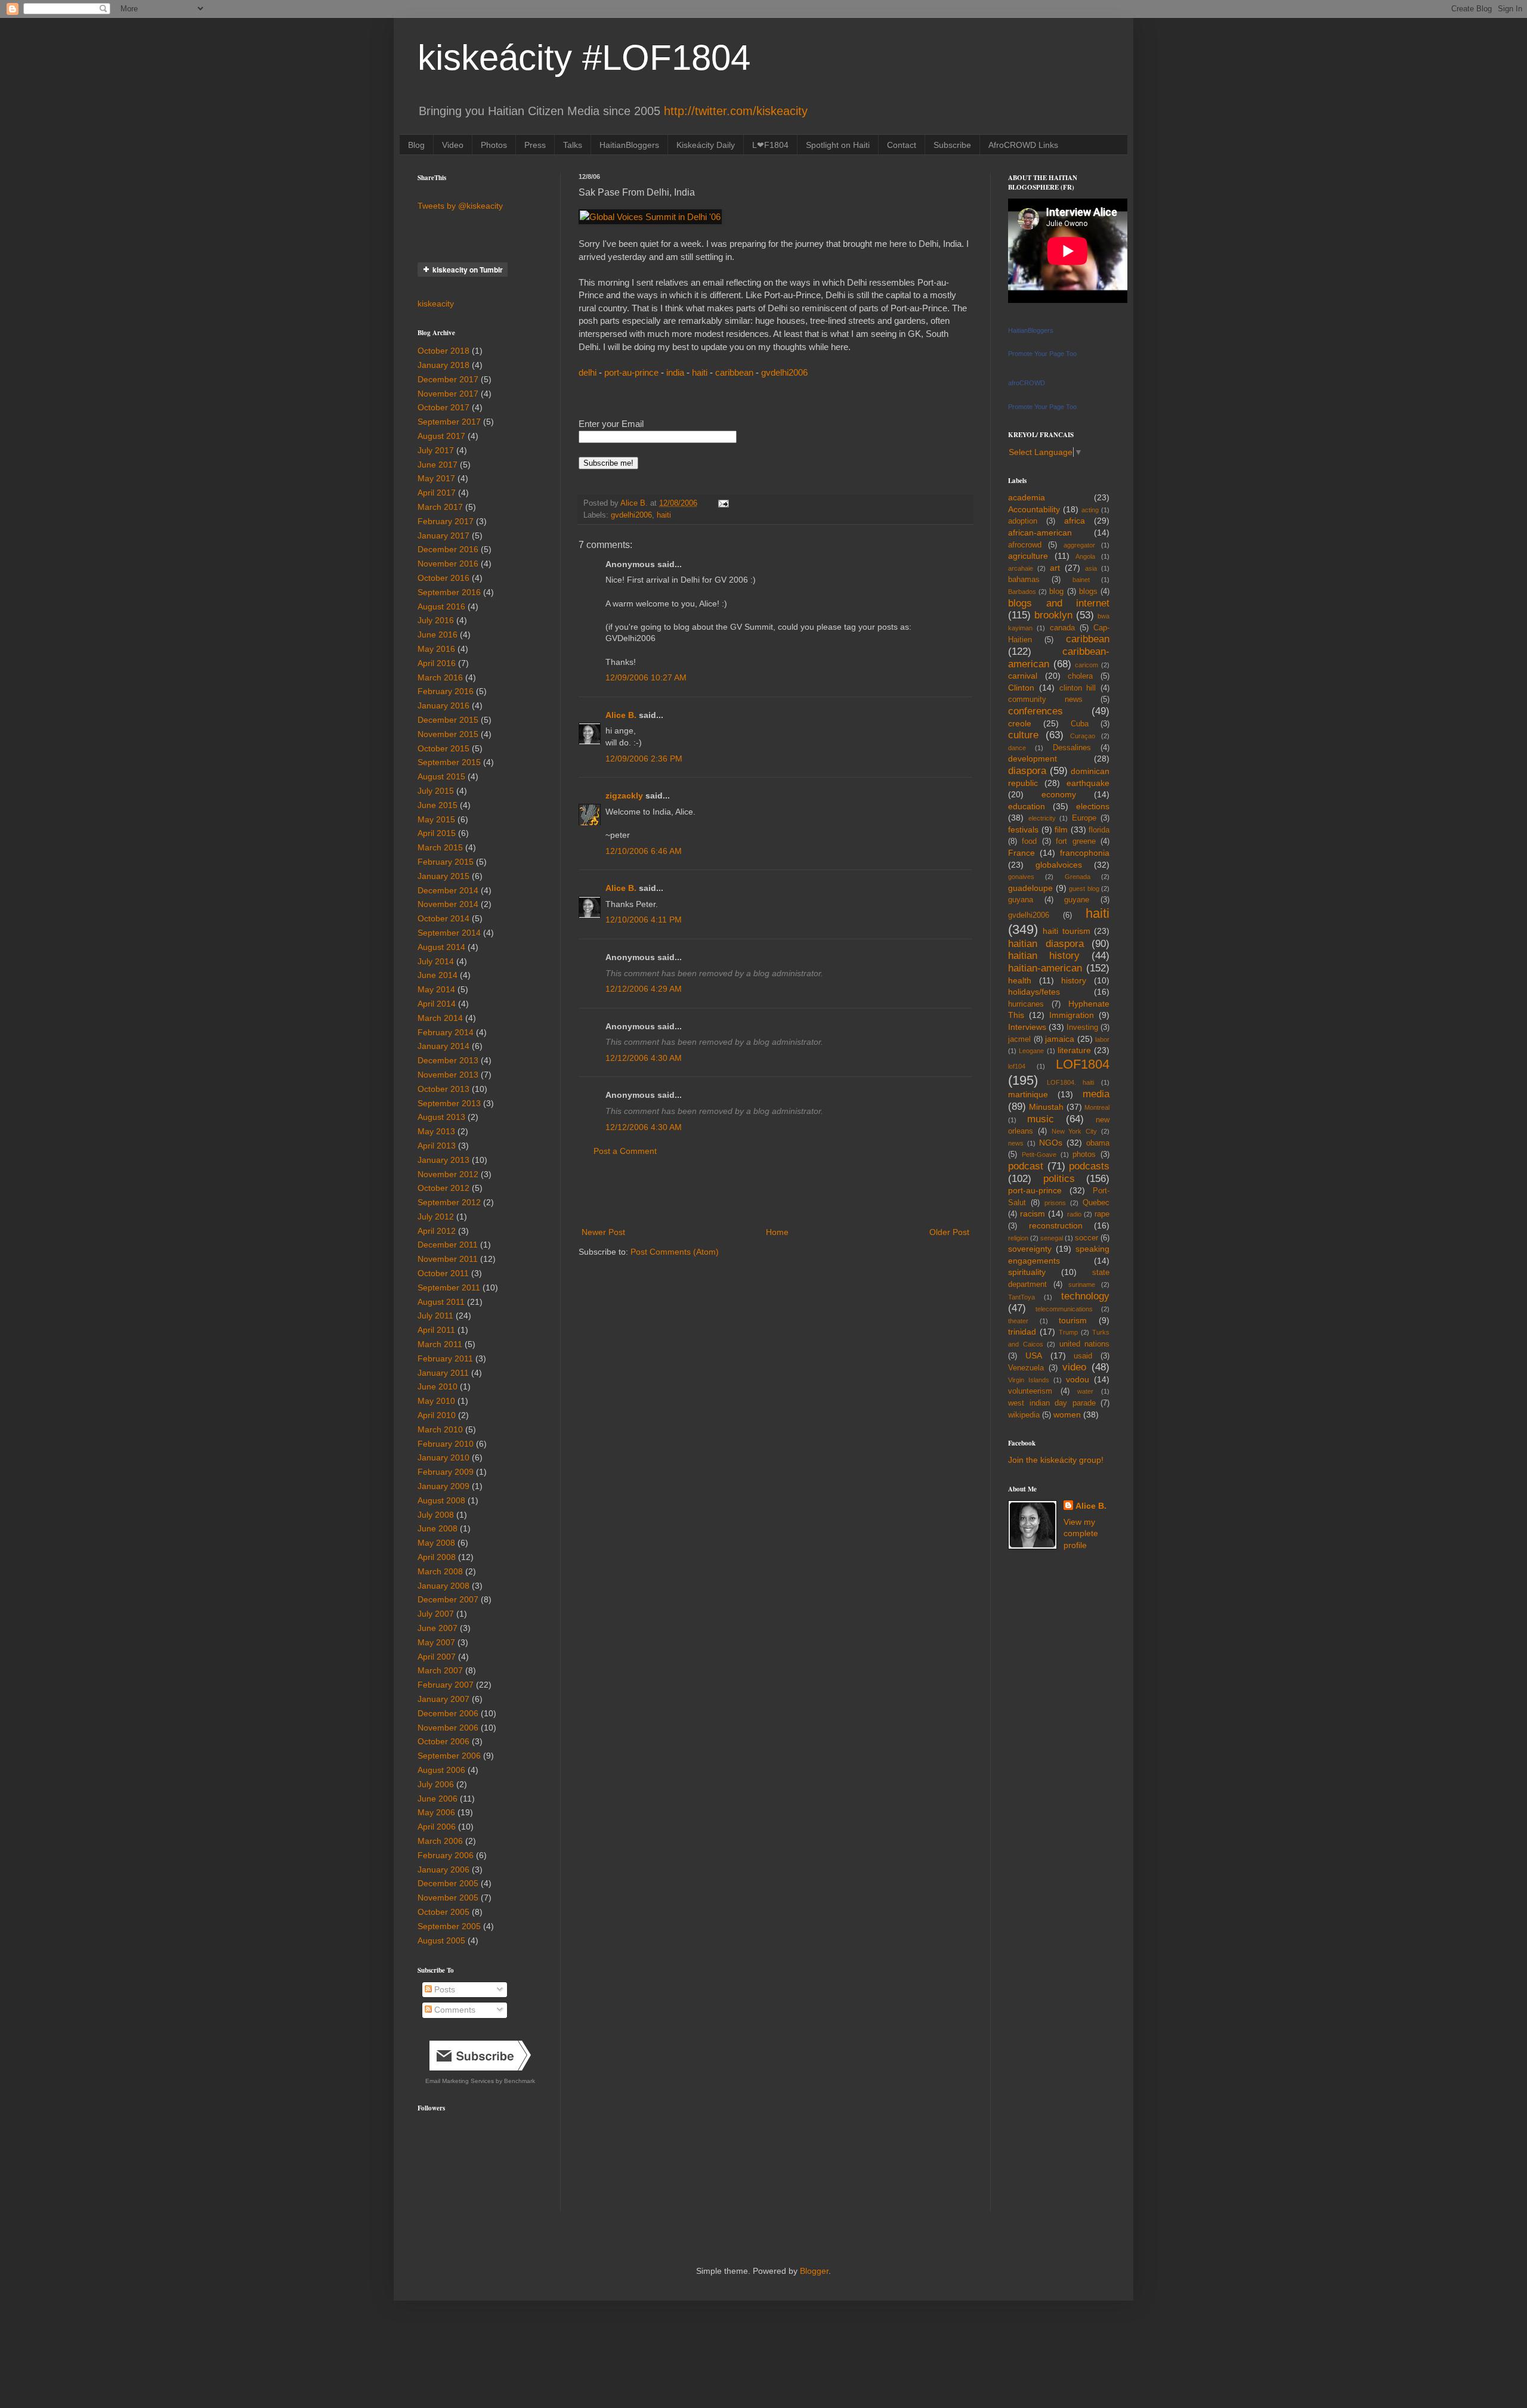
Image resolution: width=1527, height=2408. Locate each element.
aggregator (1079, 545)
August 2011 (441, 1302)
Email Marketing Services (460, 2081)
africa (1075, 521)
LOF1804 (1083, 1064)
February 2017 (446, 521)
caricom (1086, 665)
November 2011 (448, 1259)
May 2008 (436, 1543)
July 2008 (436, 1515)
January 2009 (443, 1486)
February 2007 (446, 1685)
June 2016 (438, 635)
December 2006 (448, 1713)
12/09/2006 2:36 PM (644, 759)
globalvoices (1059, 865)
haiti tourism (1066, 931)
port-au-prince (631, 372)
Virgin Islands (1029, 1380)
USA (1034, 1355)
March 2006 (440, 1841)
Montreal (1097, 1107)
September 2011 (449, 1287)
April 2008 (437, 1557)
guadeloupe (1030, 888)
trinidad (1022, 1332)
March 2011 (440, 1344)
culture (1023, 735)
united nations (1085, 1344)
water (1085, 1391)
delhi (588, 372)
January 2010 (443, 1457)
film (1061, 830)
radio (1074, 1214)
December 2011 (448, 1245)
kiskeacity (436, 304)
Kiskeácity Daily (706, 145)
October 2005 (443, 1912)
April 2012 (437, 1231)
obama (1098, 1143)
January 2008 (443, 1586)
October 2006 (443, 1741)
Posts (443, 1989)
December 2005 (448, 1883)
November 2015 (448, 734)
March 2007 (440, 1670)
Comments (454, 2010)
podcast (1026, 1166)
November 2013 (448, 1075)
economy (1059, 794)
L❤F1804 (770, 145)
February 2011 (445, 1358)
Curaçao (1083, 736)
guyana (1021, 900)
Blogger (814, 2271)
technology (1085, 1296)
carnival (1023, 676)
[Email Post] (723, 503)
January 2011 (443, 1373)
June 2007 (438, 1628)
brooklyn (1053, 615)
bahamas (1024, 580)
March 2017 (440, 507)
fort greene (1075, 841)
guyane (1077, 900)
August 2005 (441, 1940)
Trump (1068, 1332)
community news (1045, 700)
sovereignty (1030, 1249)
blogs (1088, 592)
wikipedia (1024, 1415)
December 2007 (448, 1599)
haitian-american (1045, 968)
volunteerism (1030, 1391)
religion (1018, 1238)
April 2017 (437, 493)
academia (1027, 497)
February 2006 (446, 1855)
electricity (1042, 818)
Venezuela (1026, 1368)
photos (1084, 1155)
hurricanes (1026, 1004)
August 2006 (441, 1770)
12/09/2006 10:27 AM (646, 677)
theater (1018, 1321)
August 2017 (441, 436)
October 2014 (443, 918)
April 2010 (437, 1415)
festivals (1023, 830)
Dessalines (1072, 748)
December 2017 (448, 379)
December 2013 (448, 1060)
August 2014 (441, 947)
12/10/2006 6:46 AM (644, 851)
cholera (1080, 676)
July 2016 (436, 620)
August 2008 (441, 1500)
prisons (1055, 1203)
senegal (1052, 1238)
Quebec (1096, 1203)
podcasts (1089, 1166)
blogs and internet (1059, 603)
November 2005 (448, 1898)
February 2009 (446, 1472)
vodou (1078, 1379)
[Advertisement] (775, 1192)
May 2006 (436, 1812)
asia (1091, 568)
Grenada (1078, 877)
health (1020, 980)
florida (1099, 830)
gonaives (1021, 877)
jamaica (1060, 1039)
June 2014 (438, 975)
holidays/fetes (1034, 992)
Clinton (1021, 688)
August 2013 (441, 1117)
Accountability (1034, 509)
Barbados (1022, 592)
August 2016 (441, 606)
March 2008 (440, 1571)
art (1055, 568)
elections (1093, 806)
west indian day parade (1052, 1403)
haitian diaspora (1046, 944)
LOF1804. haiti (1071, 1082)
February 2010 (446, 1444)
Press (535, 145)
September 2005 (449, 1926)
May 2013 (436, 1131)
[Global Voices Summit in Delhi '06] (650, 217)
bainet (1081, 580)
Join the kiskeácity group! (1056, 1460)
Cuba (1080, 724)
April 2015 (437, 833)
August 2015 (441, 776)
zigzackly (624, 796)
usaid (1083, 1356)
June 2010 (438, 1386)
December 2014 (448, 890)
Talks (573, 145)
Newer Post (603, 1232)
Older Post (949, 1232)
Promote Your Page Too (1042, 354)
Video (453, 145)
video (1074, 1367)
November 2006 (448, 1728)
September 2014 (449, 933)
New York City (1075, 1131)
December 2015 (448, 720)
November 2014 (448, 904)
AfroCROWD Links (1023, 145)
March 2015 (440, 847)
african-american (1040, 533)
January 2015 (443, 876)
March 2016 (440, 677)
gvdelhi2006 (784, 372)
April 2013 (437, 1146)
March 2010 (440, 1429)
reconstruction (1056, 1225)
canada (1062, 628)
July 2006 (436, 1784)
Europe (1084, 818)
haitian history (1044, 956)
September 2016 (449, 592)
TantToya (1021, 1297)
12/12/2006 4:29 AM (644, 989)
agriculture (1028, 556)
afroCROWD (1027, 383)
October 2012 (443, 1188)
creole (1020, 723)
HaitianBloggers (629, 145)
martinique (1028, 1094)
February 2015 (446, 862)
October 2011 (443, 1273)
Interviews (1027, 1027)
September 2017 (449, 422)
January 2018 (443, 365)
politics (1059, 1179)
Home (777, 1232)
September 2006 (449, 1756)
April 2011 (436, 1330)
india (675, 372)
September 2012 (449, 1202)
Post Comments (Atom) (675, 1252)
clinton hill (1078, 688)
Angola (1085, 556)
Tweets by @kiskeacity (460, 206)
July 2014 (436, 961)
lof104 (1017, 1066)
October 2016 (443, 578)
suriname (1082, 1285)
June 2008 (438, 1528)
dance (1017, 748)
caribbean (734, 372)
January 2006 (443, 1870)
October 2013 (443, 1089)
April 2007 (437, 1657)
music (1041, 1119)
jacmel (1019, 1039)
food (1029, 841)
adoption (1023, 521)
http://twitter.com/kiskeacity (736, 111)
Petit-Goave (1039, 1155)
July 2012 (436, 1217)
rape (1102, 1214)
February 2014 (446, 1032)
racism (1033, 1214)
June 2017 (438, 465)
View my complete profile (1081, 1533)
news (1016, 1143)
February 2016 (446, 691)
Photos (494, 145)
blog (1056, 592)
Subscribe (952, 145)
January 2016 (443, 705)
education (1027, 806)
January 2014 (443, 1046)
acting (1090, 510)
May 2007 (436, 1642)
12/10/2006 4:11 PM (644, 920)
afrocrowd (1025, 545)
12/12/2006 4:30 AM (644, 1058)
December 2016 (448, 549)
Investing (1082, 1027)
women (1067, 1415)
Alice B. (621, 715)
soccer (1086, 1238)
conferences (1035, 711)
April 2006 (437, 1827)
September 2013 (449, 1103)
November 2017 (448, 394)
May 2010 (436, 1401)
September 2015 (449, 762)
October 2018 (443, 351)
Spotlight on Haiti (838, 145)
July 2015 (436, 791)
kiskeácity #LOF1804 (584, 58)
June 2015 (438, 805)
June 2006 (438, 1799)
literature (1074, 1050)
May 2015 (436, 819)
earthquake (1088, 783)
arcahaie (1021, 568)
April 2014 (437, 1004)
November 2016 (448, 564)
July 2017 (436, 450)
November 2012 (448, 1174)
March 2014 (440, 1018)
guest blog (1084, 889)
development (1033, 759)
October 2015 (443, 748)
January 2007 (443, 1699)
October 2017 (443, 407)
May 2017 (436, 478)
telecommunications (1064, 1309)
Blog (416, 145)
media (1096, 1094)
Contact (902, 145)
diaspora (1027, 771)
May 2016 (436, 649)
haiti (700, 372)
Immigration (1072, 1015)
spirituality (1027, 1272)
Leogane (1031, 1051)
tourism (1073, 1320)
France (1021, 853)
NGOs (1051, 1143)
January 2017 (443, 536)
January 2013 (443, 1160)
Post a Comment (625, 1151)
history (1074, 980)
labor (1102, 1039)
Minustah (1046, 1107)
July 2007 (436, 1614)
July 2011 (435, 1316)
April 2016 (437, 663)
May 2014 (436, 989)
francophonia (1085, 853)
